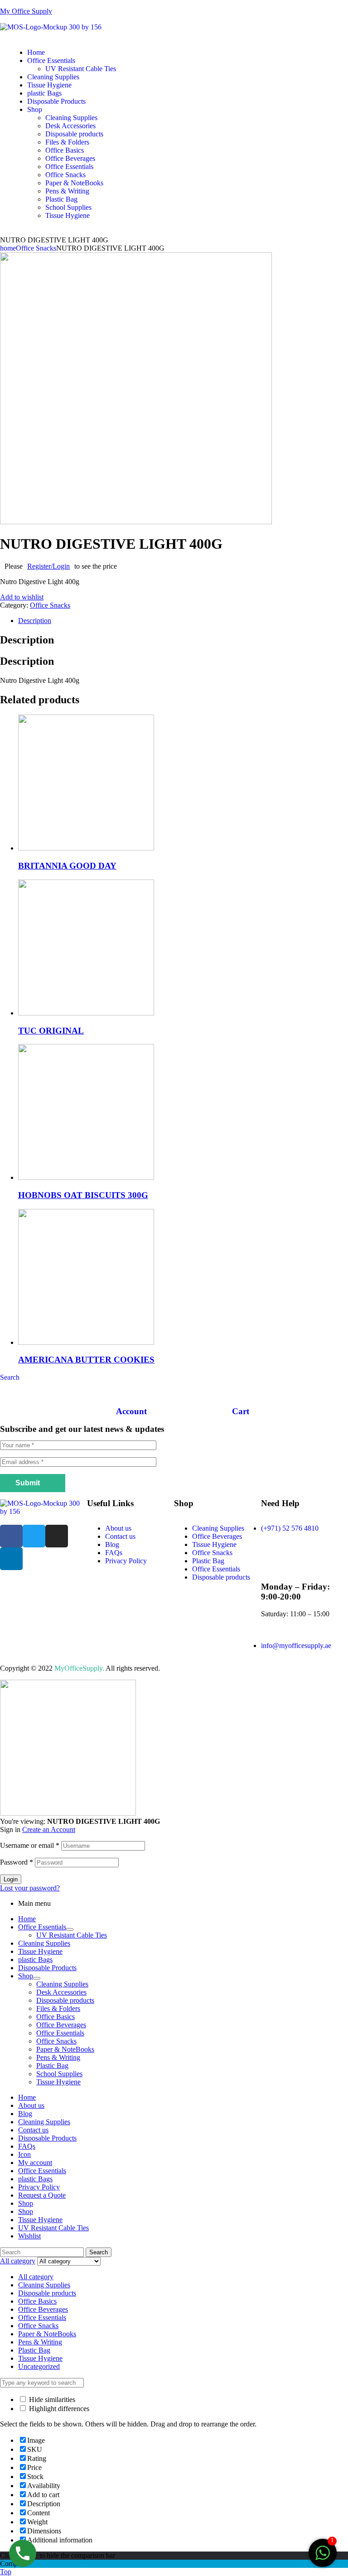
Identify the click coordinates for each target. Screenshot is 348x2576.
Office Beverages (217, 1536)
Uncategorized (39, 2366)
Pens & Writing (58, 2057)
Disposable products (221, 1577)
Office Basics (56, 2017)
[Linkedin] (11, 1559)
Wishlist (29, 2236)
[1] (323, 2558)
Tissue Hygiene (214, 1544)
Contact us (120, 1536)
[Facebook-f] (11, 1536)
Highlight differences (58, 2409)
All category (36, 2277)
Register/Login (48, 566)
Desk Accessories (61, 1992)
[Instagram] (57, 1536)
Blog (112, 1544)
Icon (24, 2154)
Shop (26, 1976)
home (8, 248)
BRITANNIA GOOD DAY (67, 866)
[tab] (183, 621)
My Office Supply (26, 11)
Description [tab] (27, 640)
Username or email (30, 1845)
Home (27, 1919)
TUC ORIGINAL (51, 1031)
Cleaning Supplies (218, 1528)
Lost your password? (30, 1888)
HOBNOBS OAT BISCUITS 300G (83, 1195)
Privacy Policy (126, 1561)
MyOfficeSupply (78, 1668)
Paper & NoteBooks (65, 2049)
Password (17, 1862)
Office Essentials (216, 1569)
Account (131, 1411)
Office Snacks (36, 248)
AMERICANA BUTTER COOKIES (86, 1360)
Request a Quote (42, 2195)
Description (35, 621)
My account (35, 2163)
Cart (241, 1411)
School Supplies (59, 2074)
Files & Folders (58, 2008)
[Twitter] (34, 1536)
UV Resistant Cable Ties (72, 1935)
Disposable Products (47, 1968)
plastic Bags (35, 1960)
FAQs (114, 1553)
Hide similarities (51, 2400)
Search (99, 2252)
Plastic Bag (208, 1561)
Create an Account (49, 1829)
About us (118, 1528)
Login (11, 1879)
